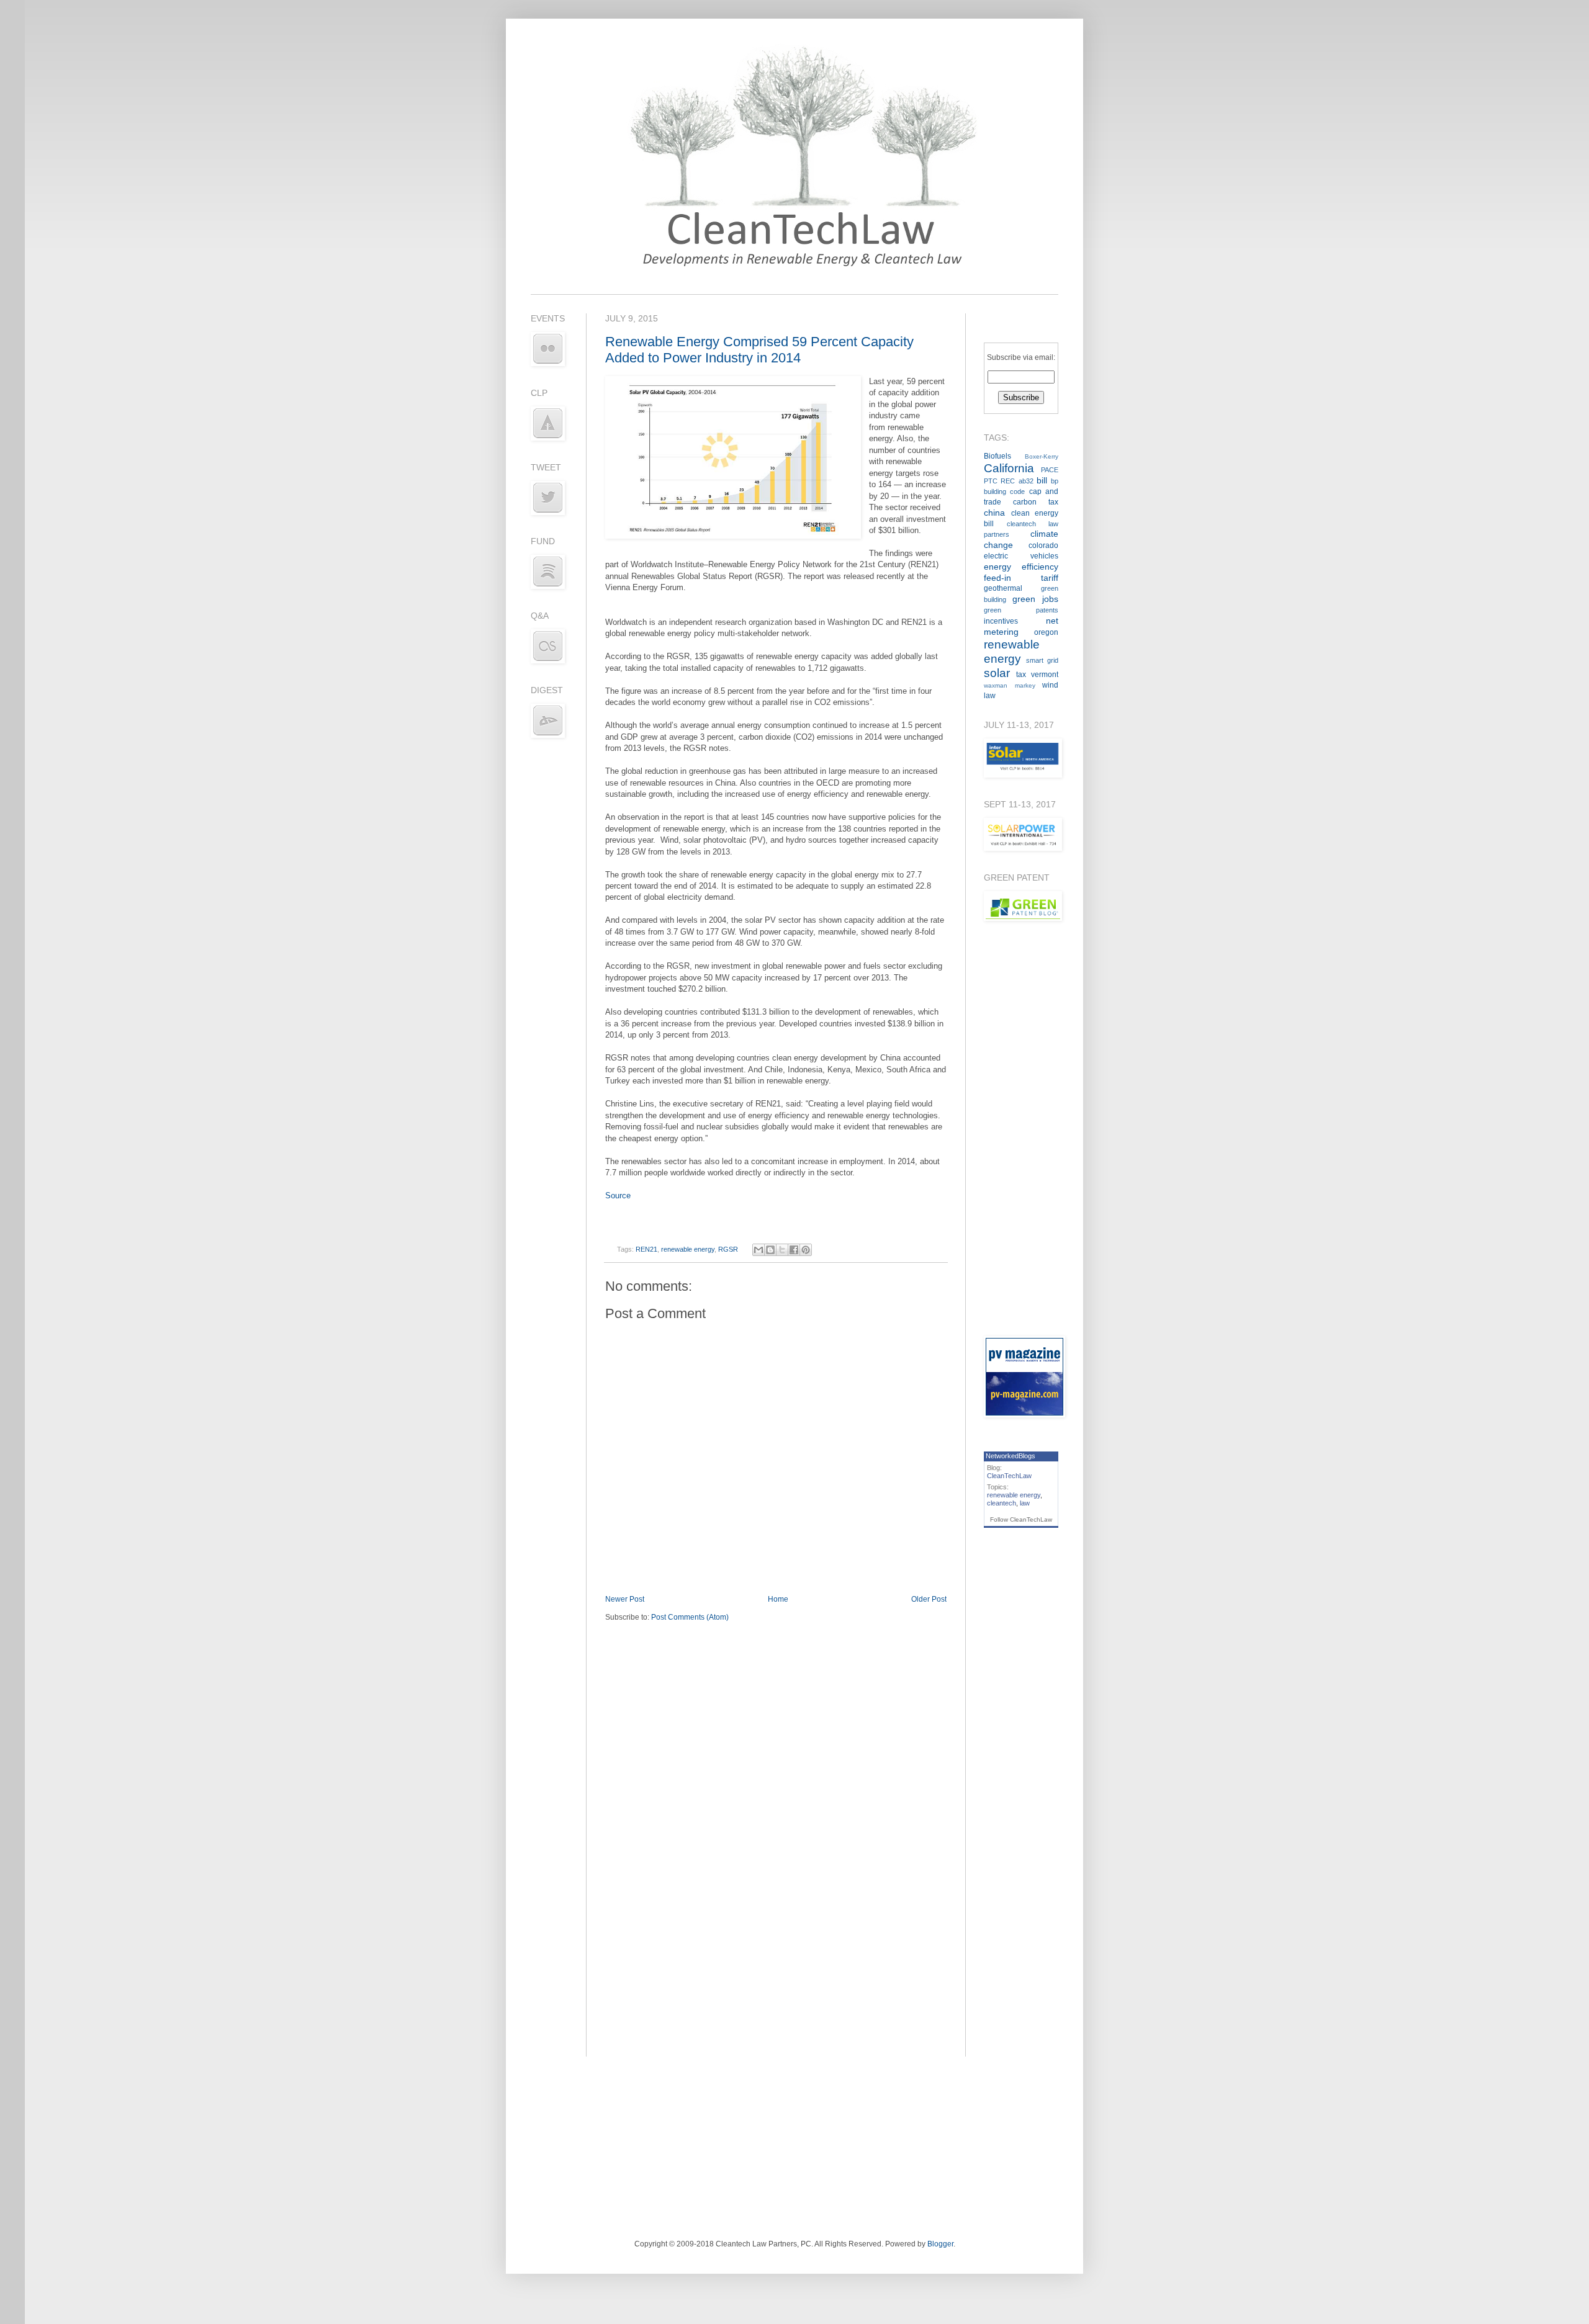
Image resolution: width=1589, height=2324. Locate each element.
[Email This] (758, 1250)
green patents (1021, 610)
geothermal (1003, 588)
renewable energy (688, 1249)
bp (1055, 481)
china (994, 513)
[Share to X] (782, 1250)
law (1025, 1503)
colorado (1043, 545)
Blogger (940, 2244)
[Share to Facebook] (794, 1250)
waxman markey (1010, 685)
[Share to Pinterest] (806, 1250)
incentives (1001, 621)
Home (778, 1599)
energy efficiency (1021, 567)
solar (997, 673)
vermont (1045, 675)
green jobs (1035, 599)
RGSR (728, 1249)
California (1009, 468)
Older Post (929, 1599)
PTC (991, 481)
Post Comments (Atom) (690, 1617)
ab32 (1026, 481)
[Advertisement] (1021, 1128)
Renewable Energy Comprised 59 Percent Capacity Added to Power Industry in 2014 (759, 350)
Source (618, 1196)
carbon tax (1036, 502)
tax (1021, 675)
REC (1008, 481)
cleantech (1002, 1503)
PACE (1050, 470)
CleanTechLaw (1009, 1476)
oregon (1046, 632)
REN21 (646, 1249)
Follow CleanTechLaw (1021, 1519)
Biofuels (997, 456)
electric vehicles (1021, 556)
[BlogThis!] (770, 1250)
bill (1042, 480)
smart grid (1042, 660)
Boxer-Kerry (1042, 456)
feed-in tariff (1021, 578)
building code (1004, 491)
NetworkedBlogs (1011, 1456)
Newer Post (625, 1599)
